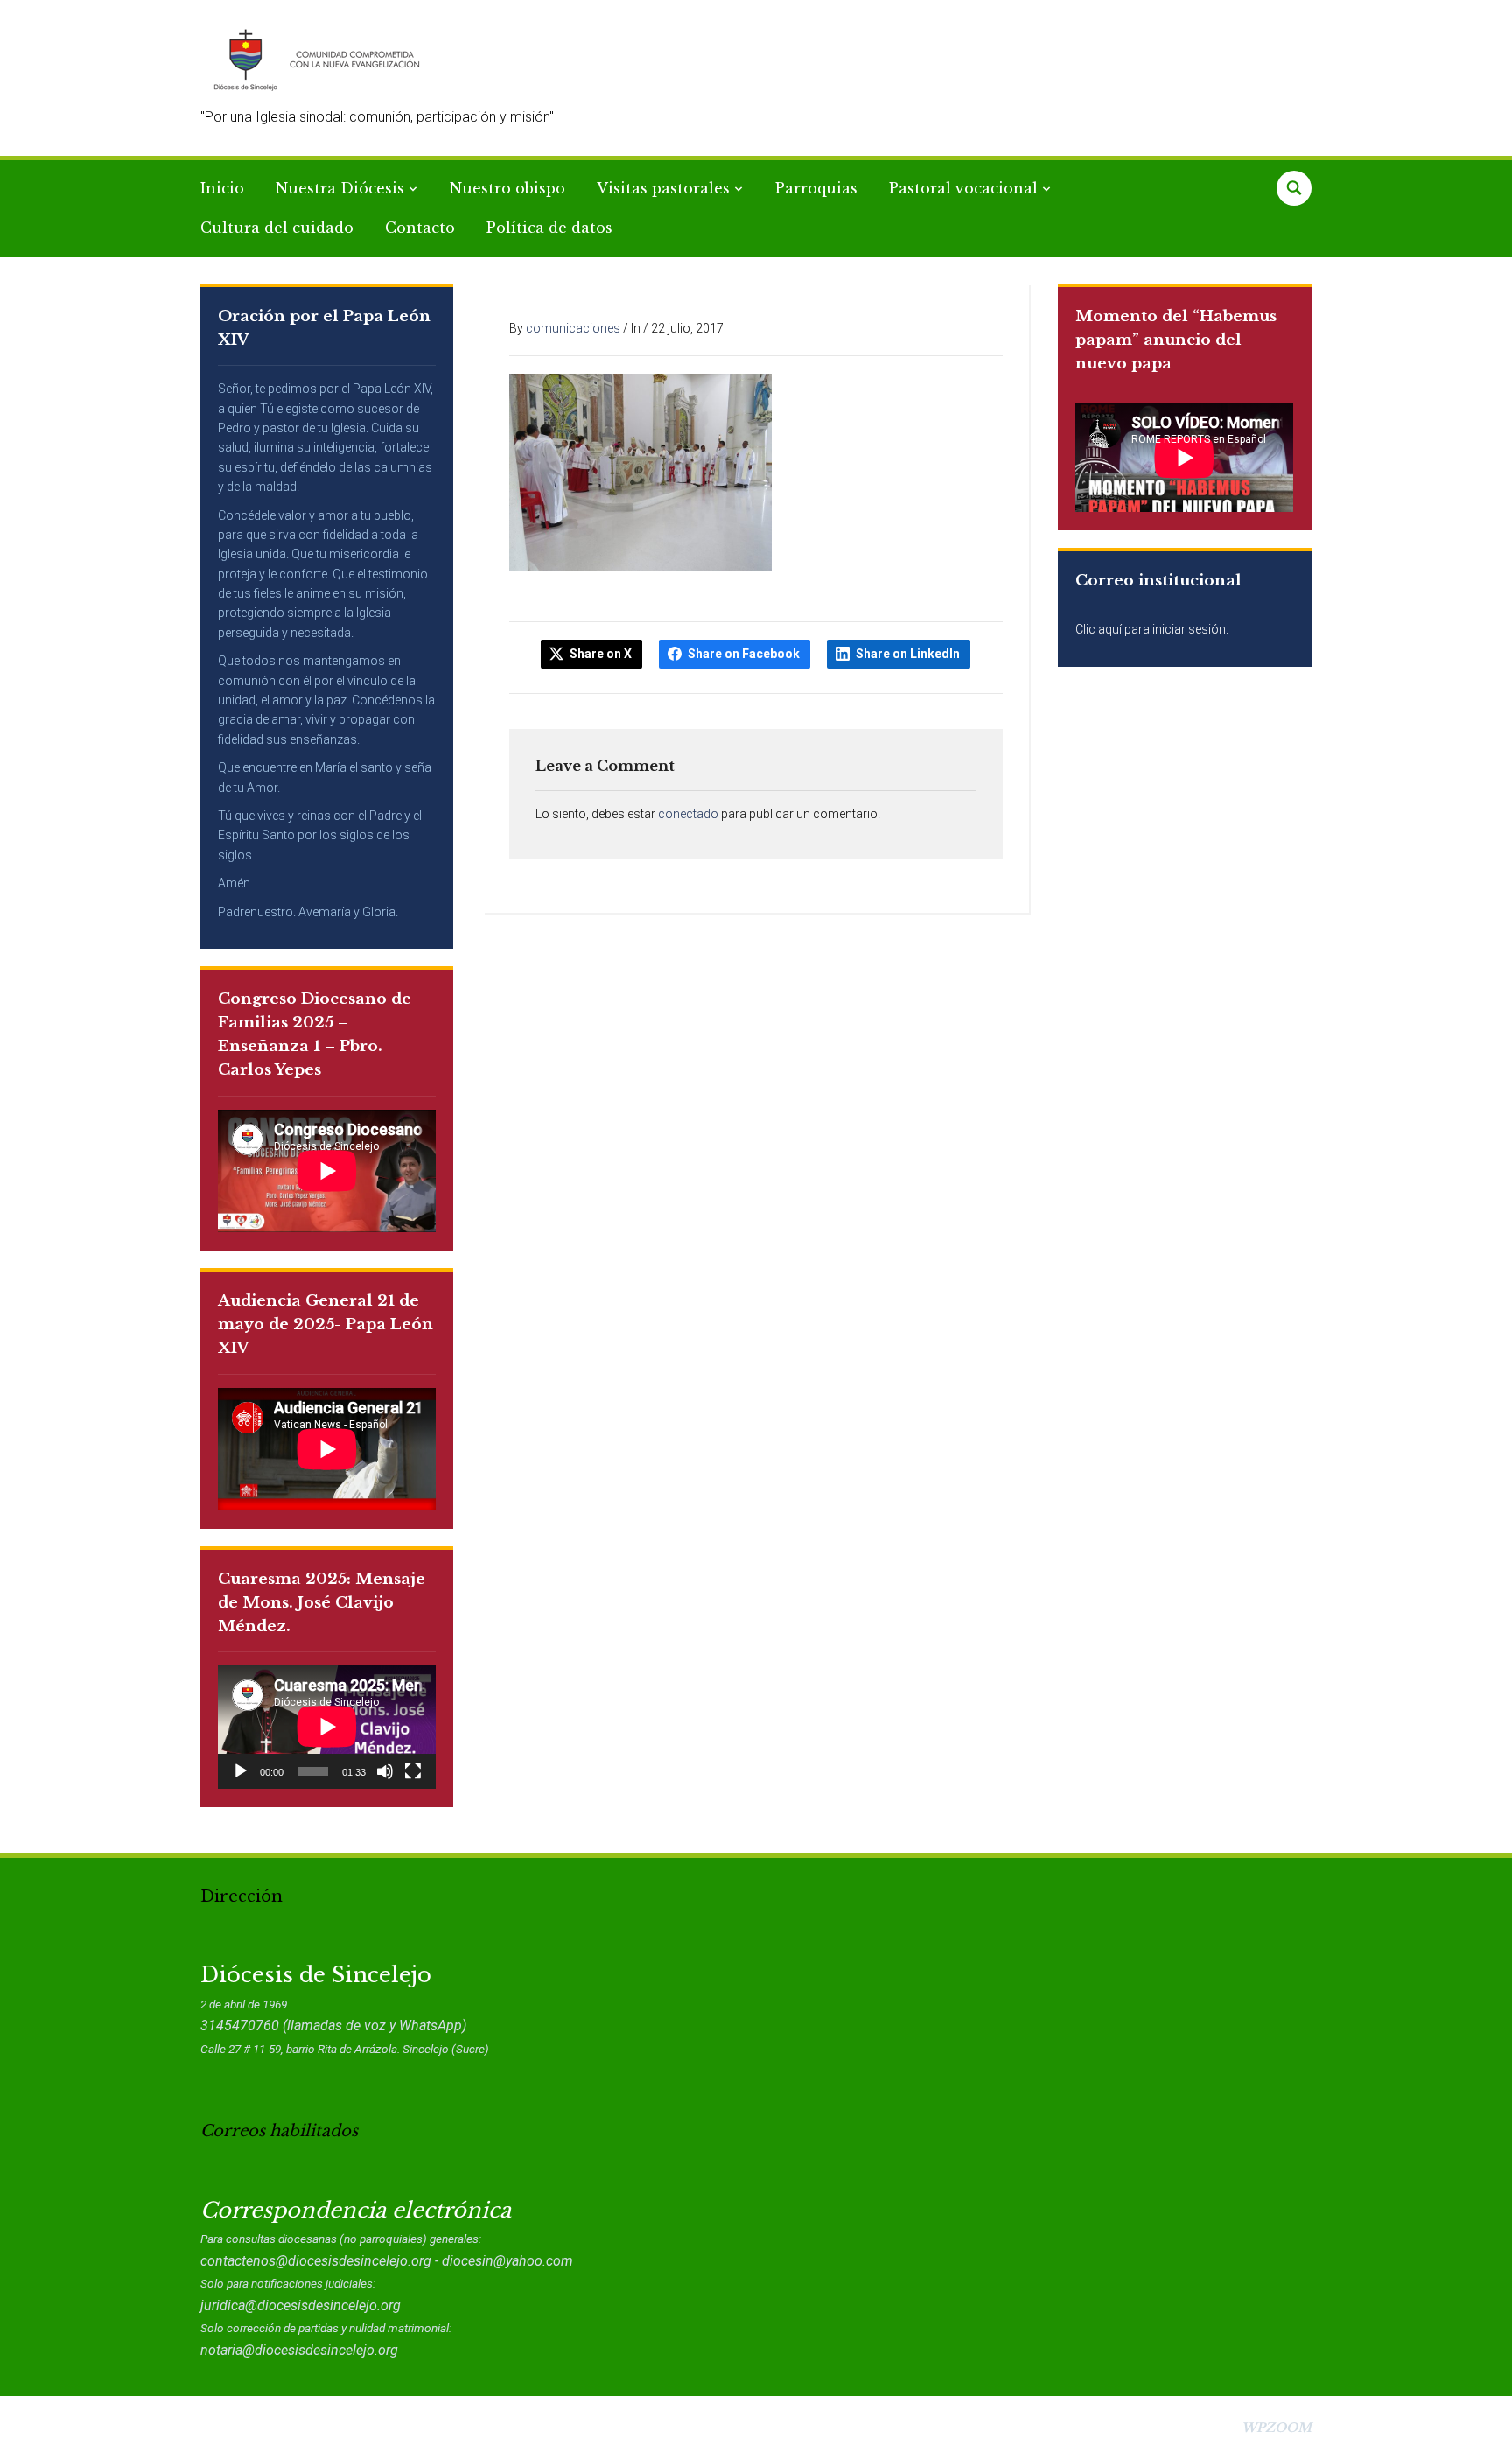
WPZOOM (1277, 2428)
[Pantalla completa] (413, 1771)
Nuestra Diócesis (340, 188)
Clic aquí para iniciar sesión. (1152, 629)
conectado (688, 814)
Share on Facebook (744, 654)
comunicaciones (573, 328)
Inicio (222, 188)
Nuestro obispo (507, 188)
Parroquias (816, 188)
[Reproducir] (241, 1771)
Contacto (420, 228)
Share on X (601, 654)
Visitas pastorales (663, 188)
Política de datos (549, 228)
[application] (327, 1727)
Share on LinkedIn (908, 654)
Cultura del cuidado (277, 228)
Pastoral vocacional (963, 188)
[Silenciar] (385, 1771)
